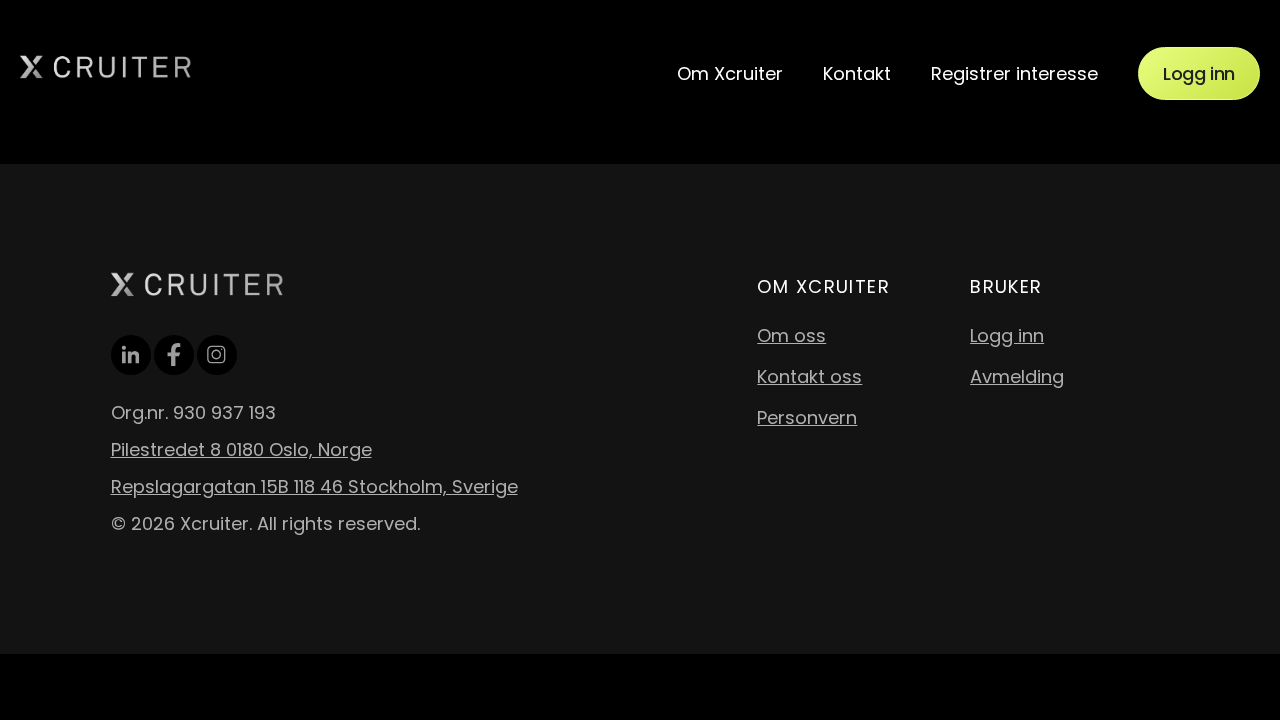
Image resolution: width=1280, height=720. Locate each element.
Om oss (791, 335)
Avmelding (1017, 376)
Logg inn (1199, 73)
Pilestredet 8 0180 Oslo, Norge (241, 449)
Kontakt (857, 73)
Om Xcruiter (730, 73)
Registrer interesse (1014, 73)
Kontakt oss (809, 376)
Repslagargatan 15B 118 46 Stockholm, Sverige (314, 486)
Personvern (807, 417)
